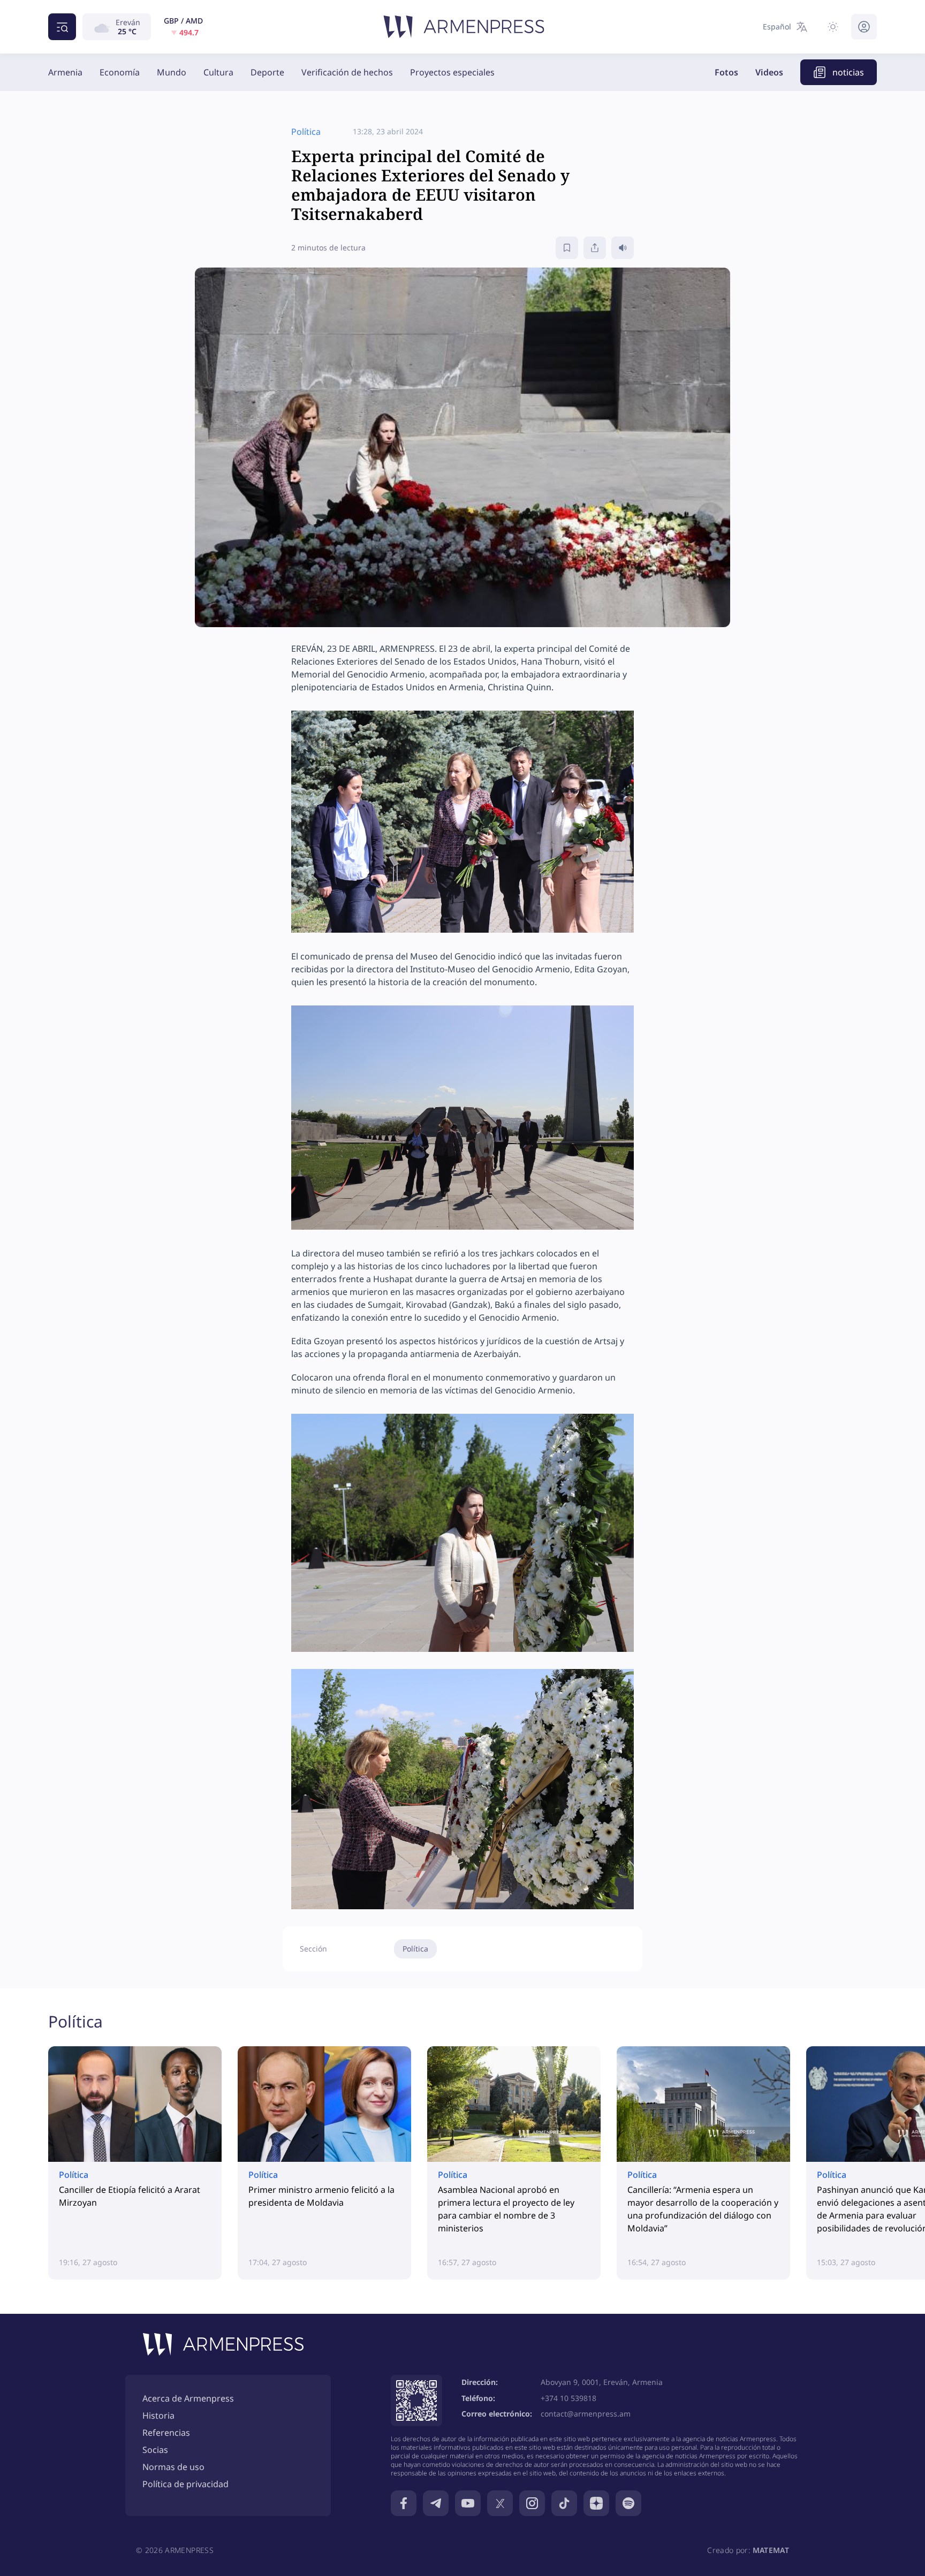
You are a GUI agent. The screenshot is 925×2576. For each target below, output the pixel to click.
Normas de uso (173, 2467)
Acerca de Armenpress (188, 2398)
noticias (848, 72)
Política (415, 1949)
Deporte (267, 72)
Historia (158, 2415)
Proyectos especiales (452, 72)
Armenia (65, 72)
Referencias (166, 2433)
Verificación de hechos (347, 72)
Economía (120, 72)
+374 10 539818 (568, 2398)
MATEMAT (771, 2550)
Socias (155, 2450)
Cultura (218, 72)
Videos (769, 72)
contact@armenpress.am (586, 2414)
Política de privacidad (185, 2484)
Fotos (726, 72)
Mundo (172, 72)
